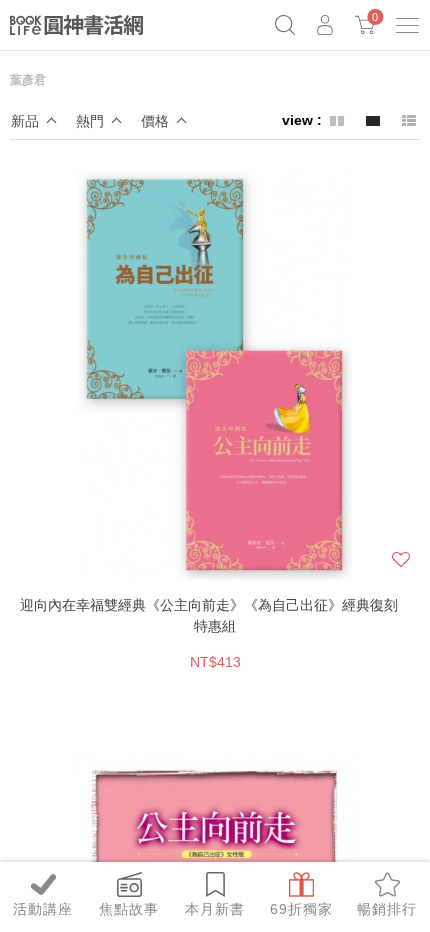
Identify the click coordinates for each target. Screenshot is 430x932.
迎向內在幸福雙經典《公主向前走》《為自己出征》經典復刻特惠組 (209, 615)
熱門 (90, 121)
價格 (155, 121)
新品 (25, 121)
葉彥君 (28, 80)
